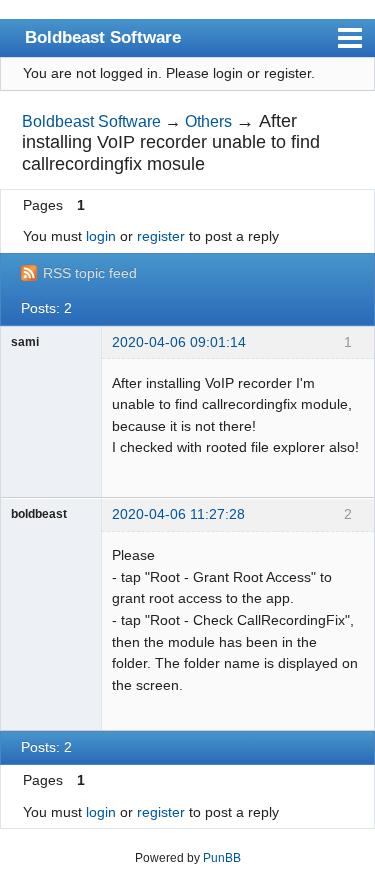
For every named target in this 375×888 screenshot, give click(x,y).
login (101, 236)
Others (208, 121)
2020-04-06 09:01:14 (179, 342)
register (161, 236)
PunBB (222, 858)
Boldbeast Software (103, 37)
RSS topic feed (90, 273)
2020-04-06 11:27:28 (178, 514)
